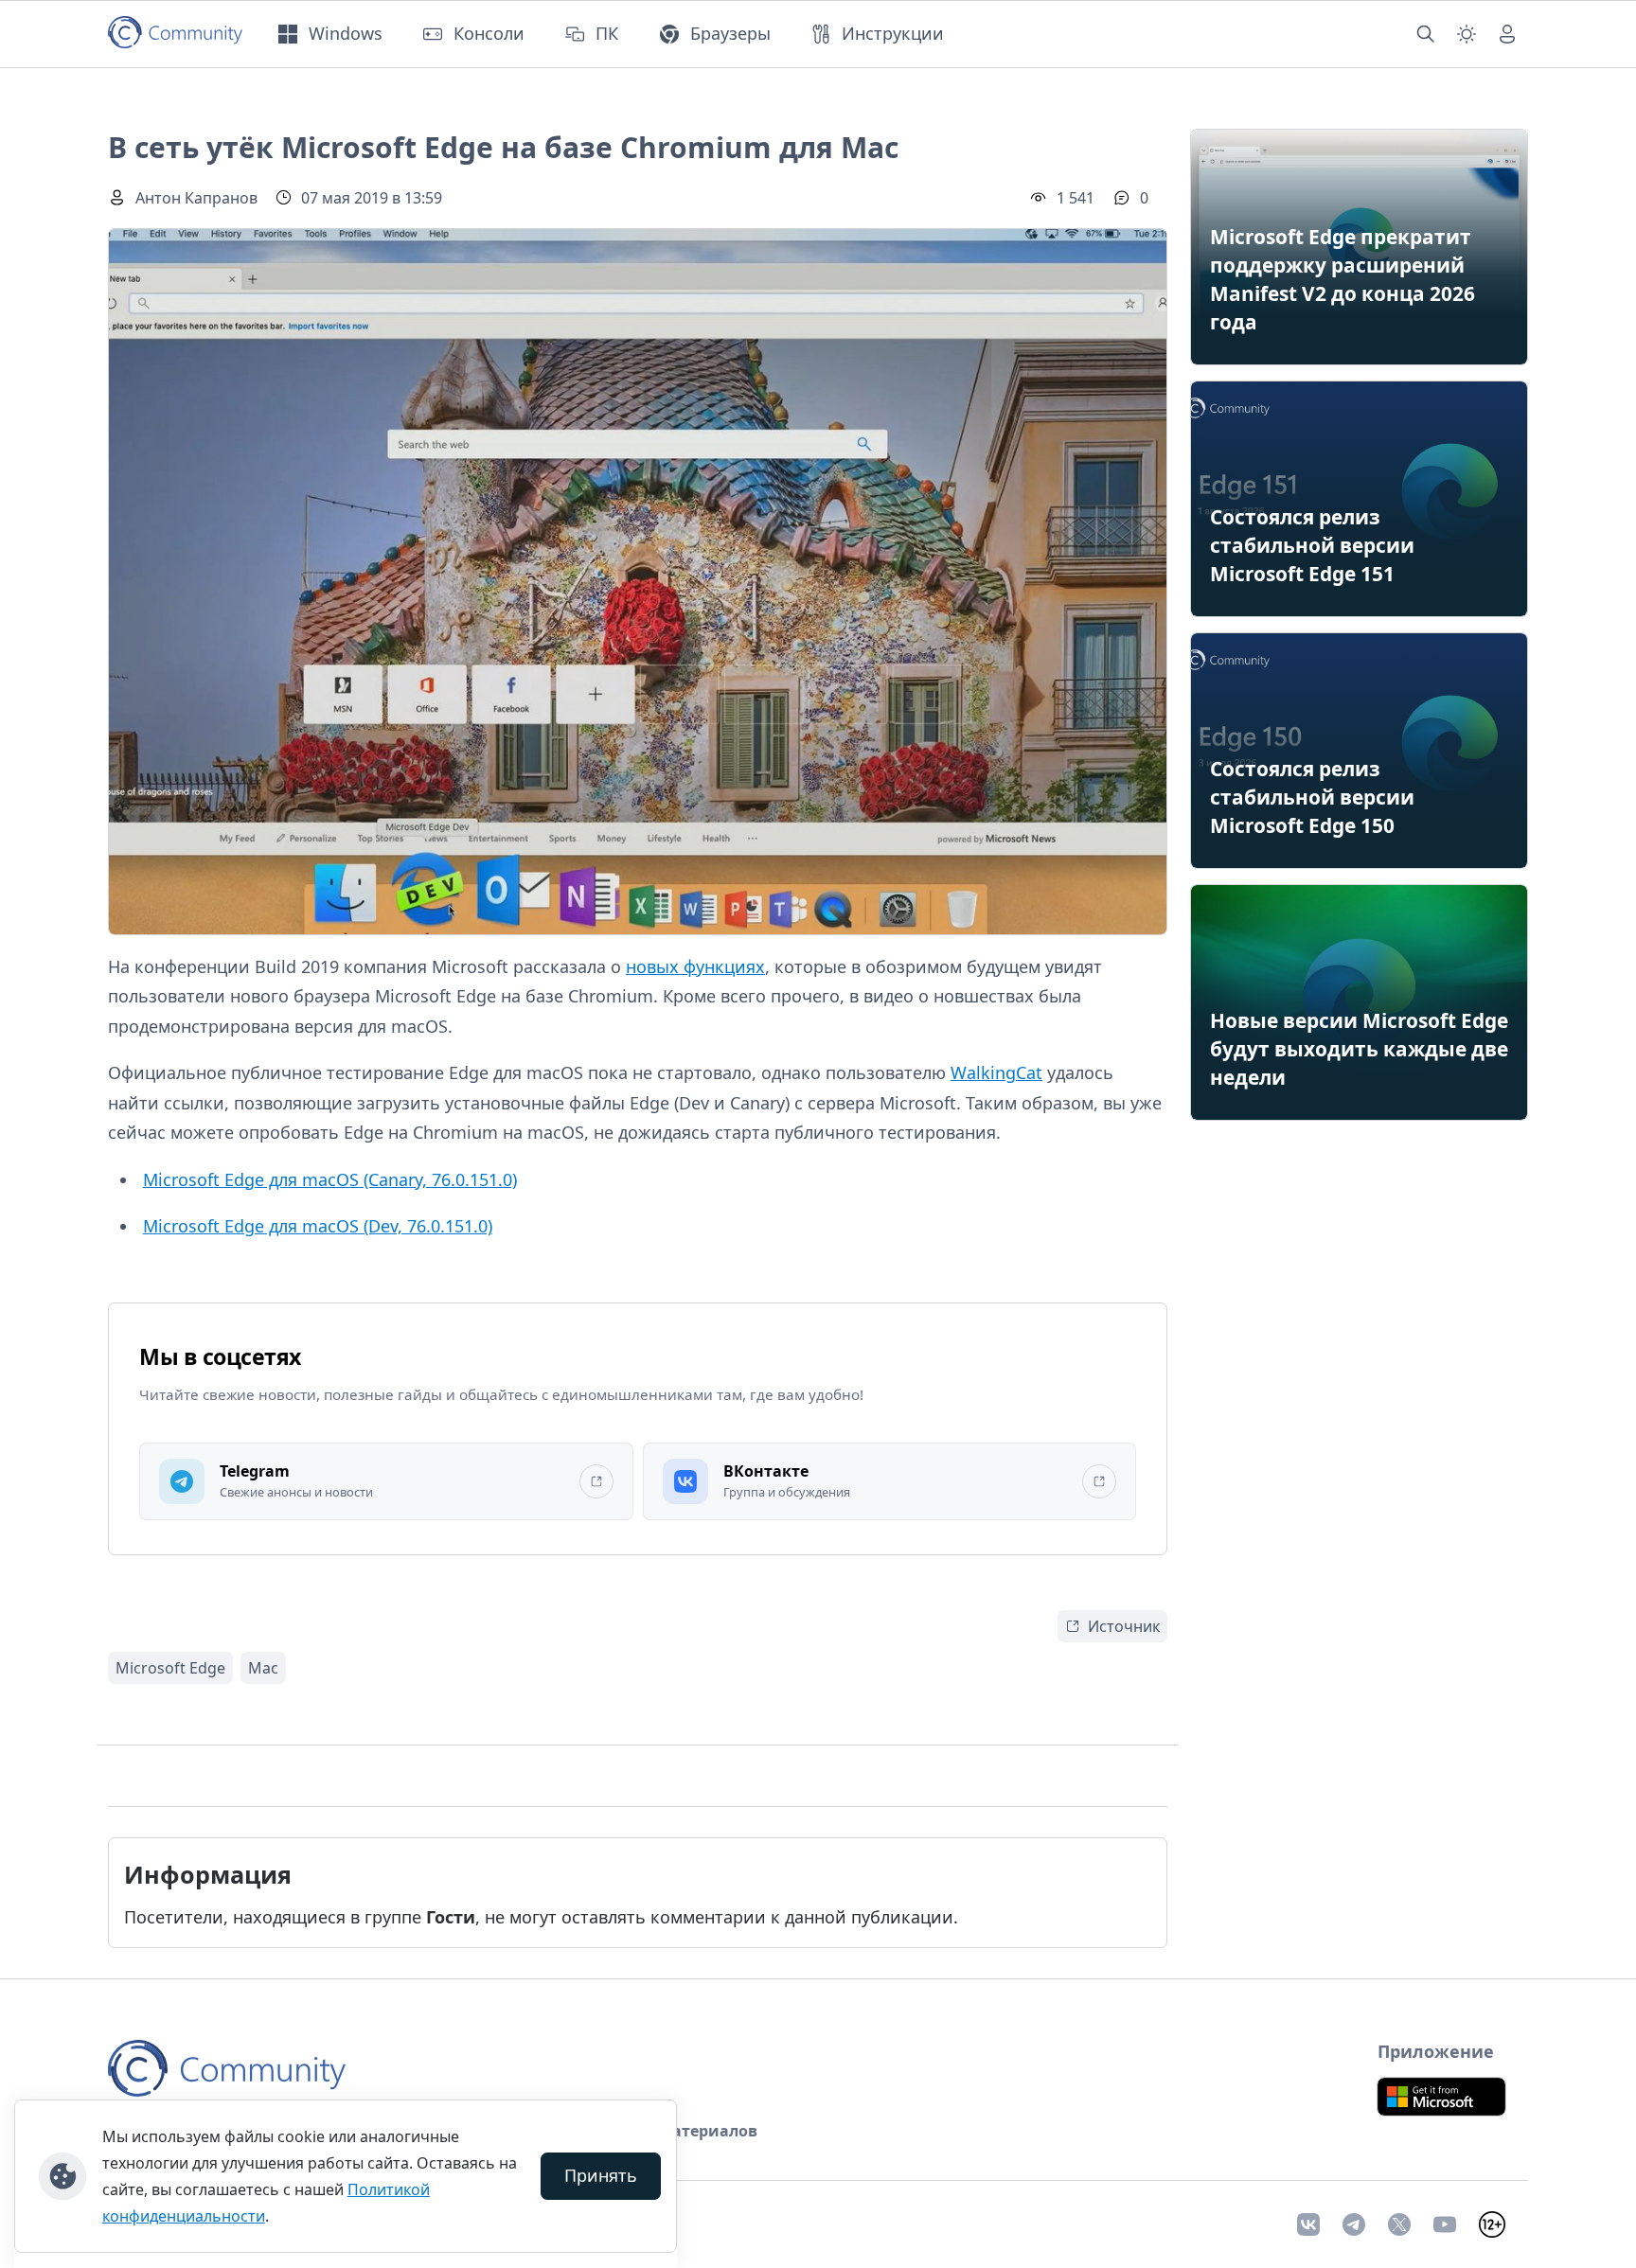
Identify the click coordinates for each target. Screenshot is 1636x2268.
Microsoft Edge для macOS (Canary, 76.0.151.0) (330, 1179)
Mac (263, 1668)
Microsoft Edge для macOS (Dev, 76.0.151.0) (318, 1226)
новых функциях (695, 966)
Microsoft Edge (170, 1668)
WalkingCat (996, 1072)
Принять (601, 2175)
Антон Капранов (196, 198)
